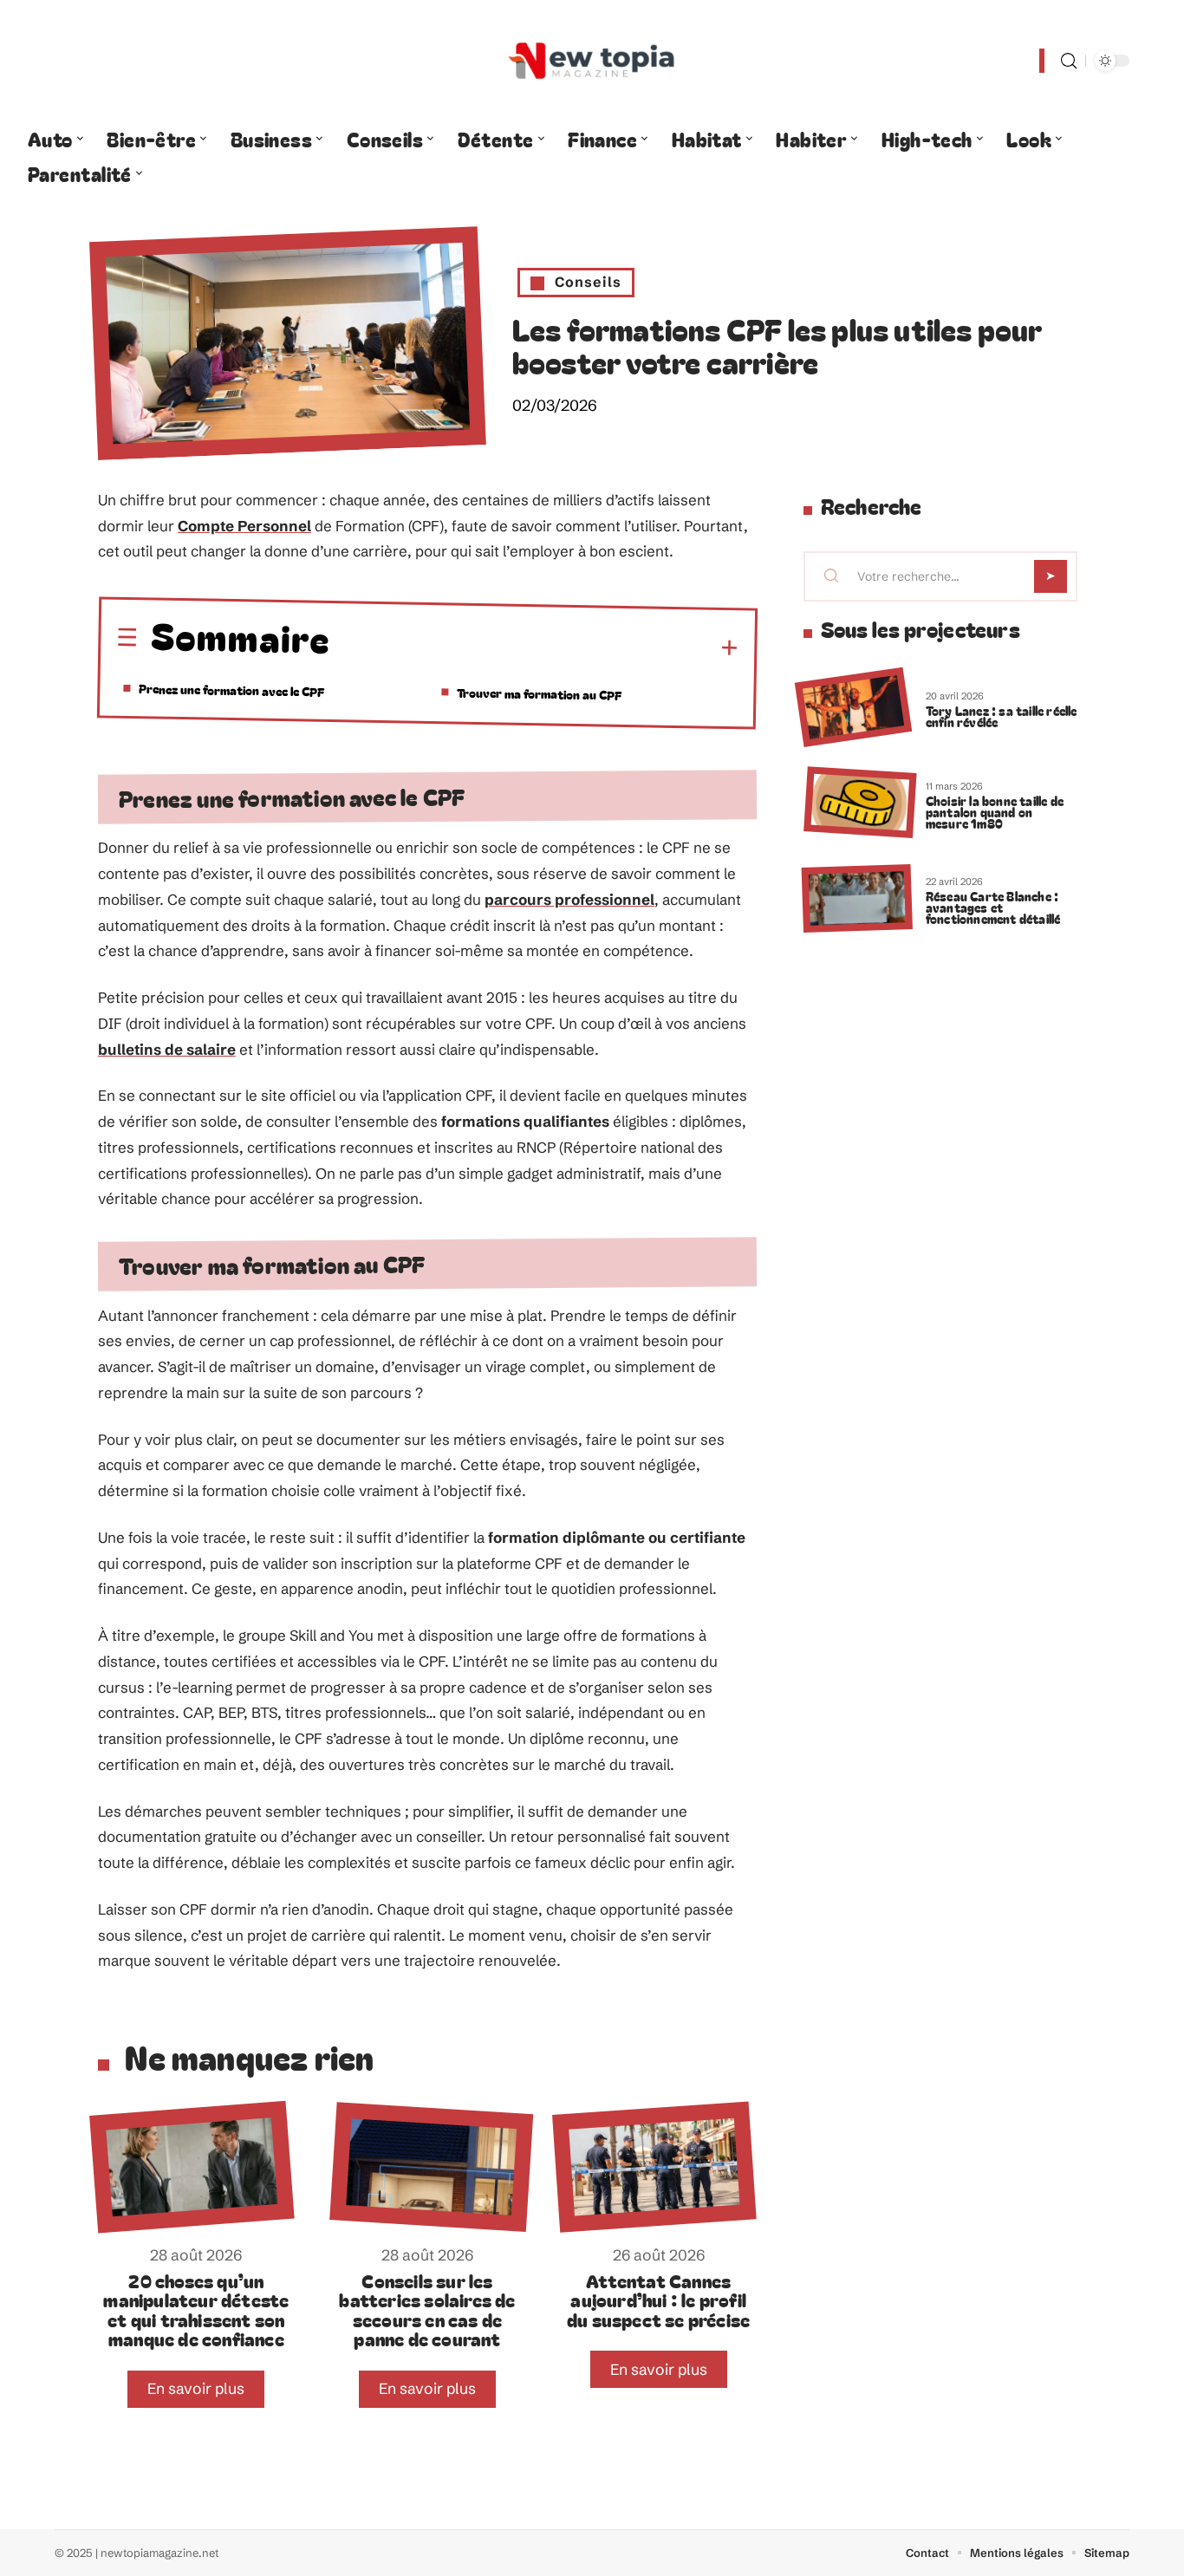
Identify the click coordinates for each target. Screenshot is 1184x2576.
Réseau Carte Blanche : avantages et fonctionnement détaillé (993, 907)
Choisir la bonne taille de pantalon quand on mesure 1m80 (995, 812)
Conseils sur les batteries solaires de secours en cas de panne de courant (427, 2309)
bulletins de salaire (167, 1049)
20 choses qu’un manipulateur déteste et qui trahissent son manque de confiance (196, 2309)
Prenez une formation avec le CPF (231, 690)
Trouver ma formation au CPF (539, 693)
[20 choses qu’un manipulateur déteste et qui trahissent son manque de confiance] (192, 2167)
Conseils (588, 282)
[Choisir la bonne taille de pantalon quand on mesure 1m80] (860, 803)
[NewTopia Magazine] (592, 61)
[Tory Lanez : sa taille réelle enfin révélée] (853, 708)
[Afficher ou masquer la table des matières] (534, 646)
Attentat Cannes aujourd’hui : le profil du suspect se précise (658, 2300)
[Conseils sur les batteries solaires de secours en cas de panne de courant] (431, 2167)
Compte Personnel (244, 526)
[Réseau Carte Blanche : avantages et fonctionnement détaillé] (857, 898)
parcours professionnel (569, 899)
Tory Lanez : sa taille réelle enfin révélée (1002, 716)
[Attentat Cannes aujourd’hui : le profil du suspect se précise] (654, 2167)
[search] (1069, 61)
